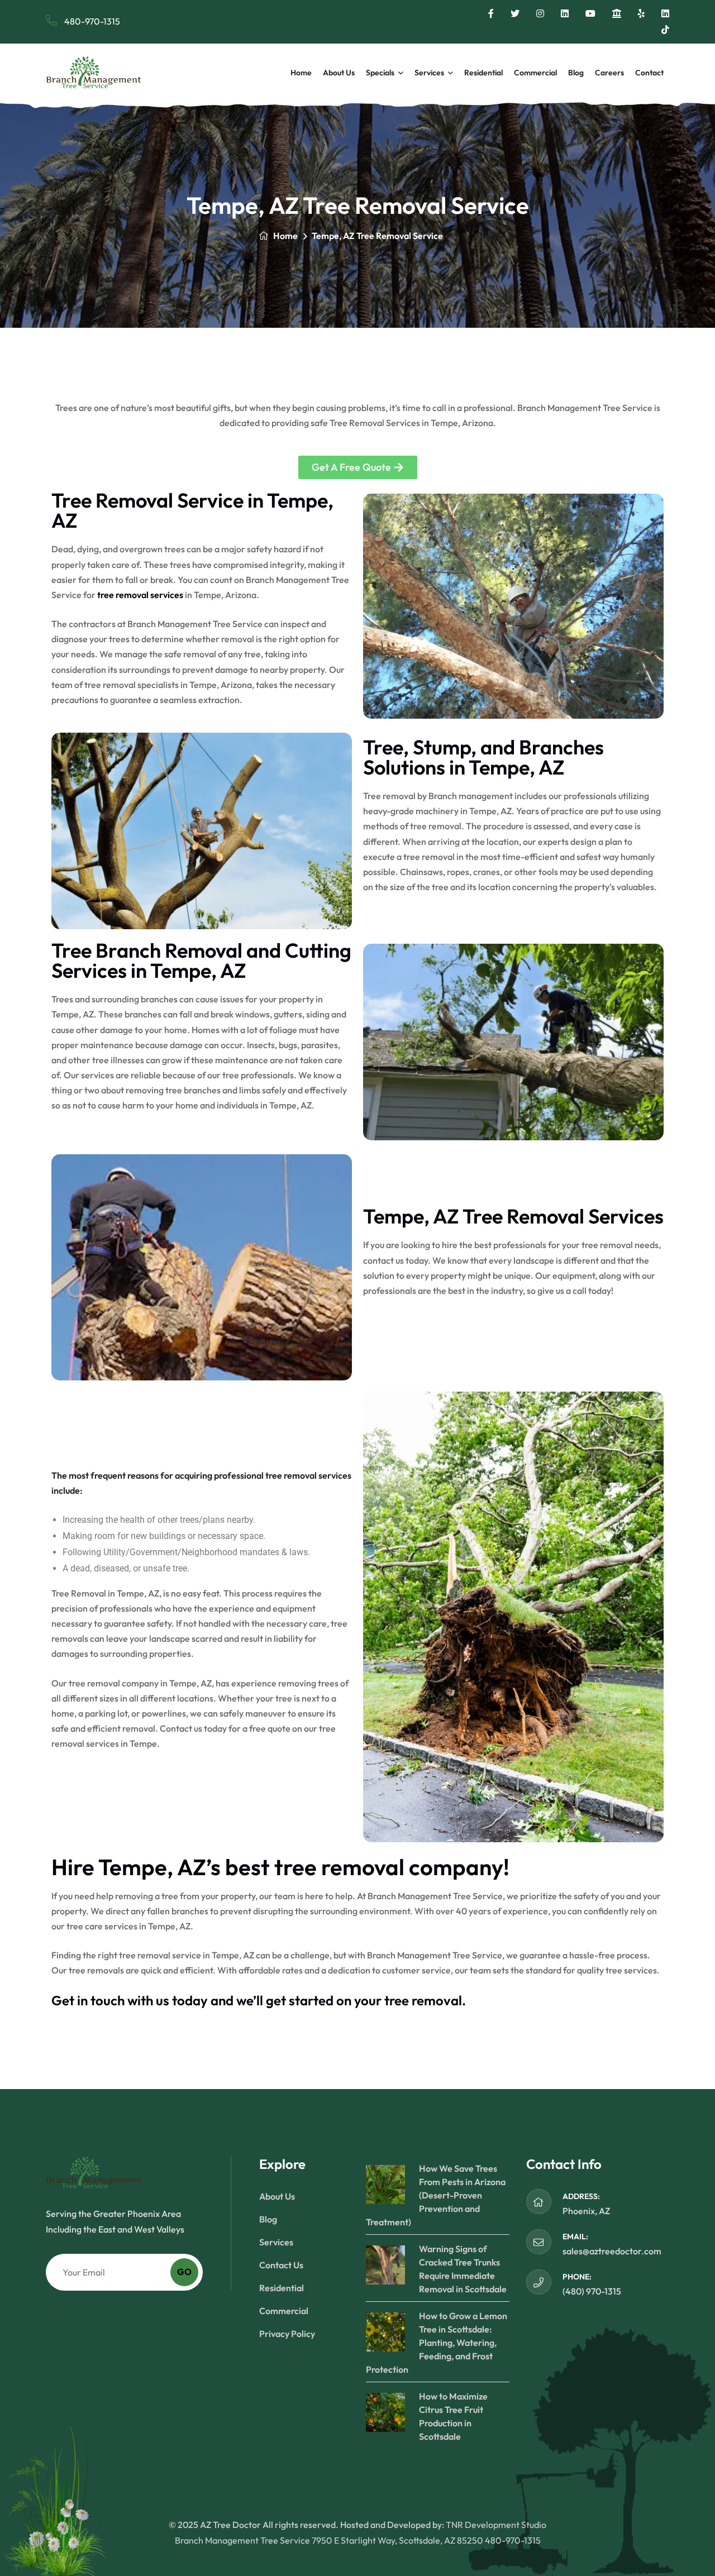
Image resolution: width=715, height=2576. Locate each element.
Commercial (535, 73)
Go (184, 2272)
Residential (483, 73)
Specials (380, 73)
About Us (339, 73)
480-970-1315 (91, 21)
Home (301, 73)
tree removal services (140, 595)
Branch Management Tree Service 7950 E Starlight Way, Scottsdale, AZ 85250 (329, 2540)
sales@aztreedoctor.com (612, 2251)
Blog (576, 73)
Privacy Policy (287, 2334)
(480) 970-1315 (592, 2291)
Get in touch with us (110, 2000)
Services (429, 73)
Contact (649, 73)
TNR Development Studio (496, 2525)
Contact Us (281, 2265)
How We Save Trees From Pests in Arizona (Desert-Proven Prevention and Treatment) (436, 2195)
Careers (609, 73)
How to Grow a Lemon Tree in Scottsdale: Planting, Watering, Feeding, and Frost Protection (437, 2343)
